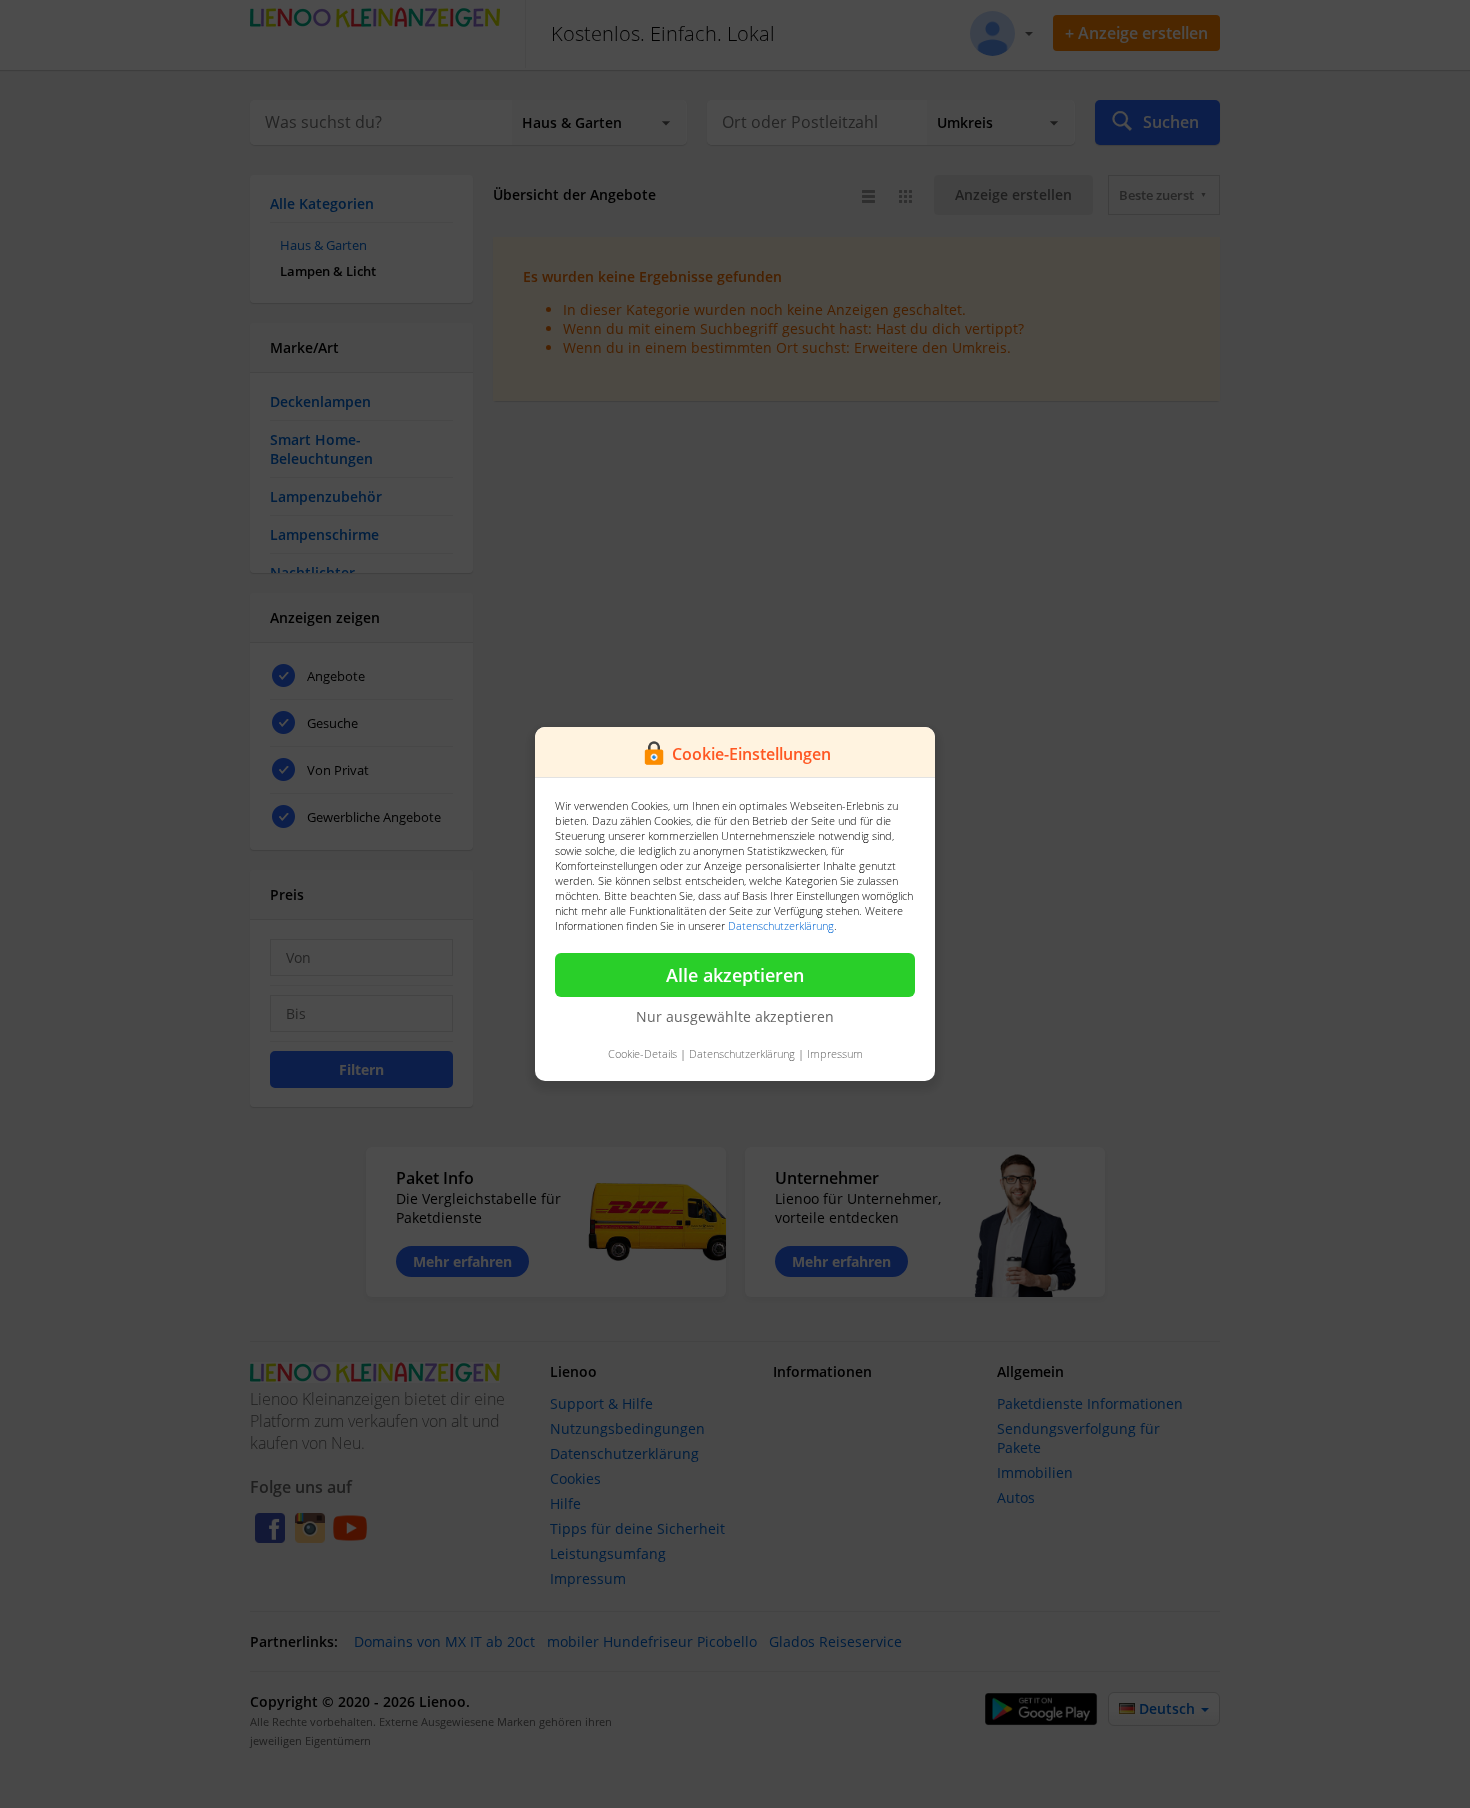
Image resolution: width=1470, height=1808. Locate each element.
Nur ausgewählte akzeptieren (735, 1016)
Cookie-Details (642, 1053)
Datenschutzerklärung (781, 925)
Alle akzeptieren (735, 975)
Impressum (835, 1053)
